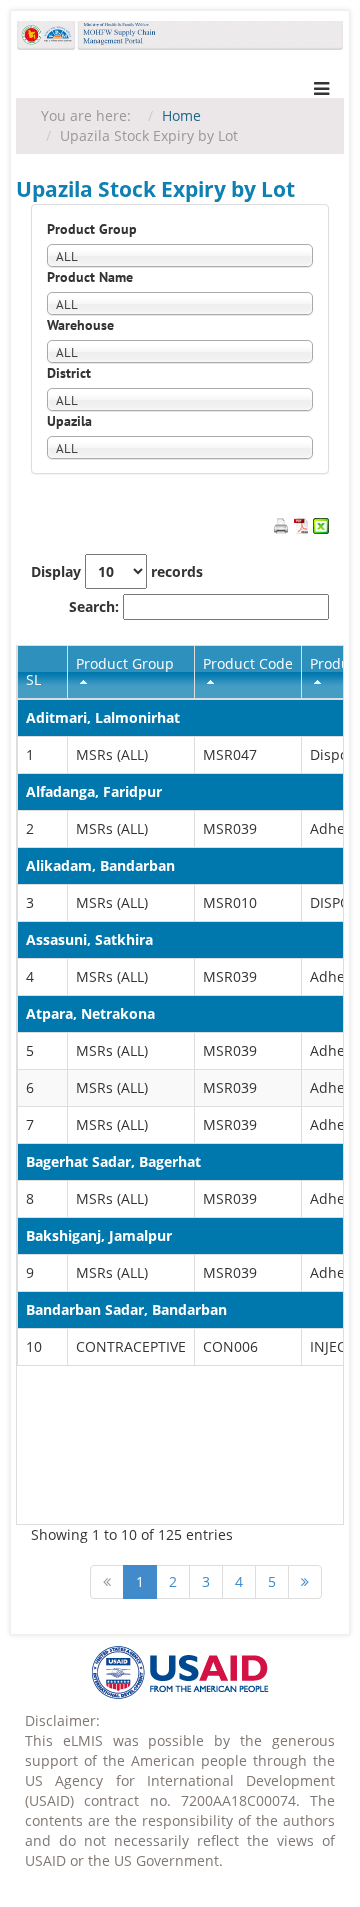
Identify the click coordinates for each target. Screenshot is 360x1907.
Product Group (92, 229)
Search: (96, 606)
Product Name (90, 277)
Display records (117, 571)
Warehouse (80, 325)
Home (181, 115)
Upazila (69, 421)
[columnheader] (131, 672)
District (69, 373)
